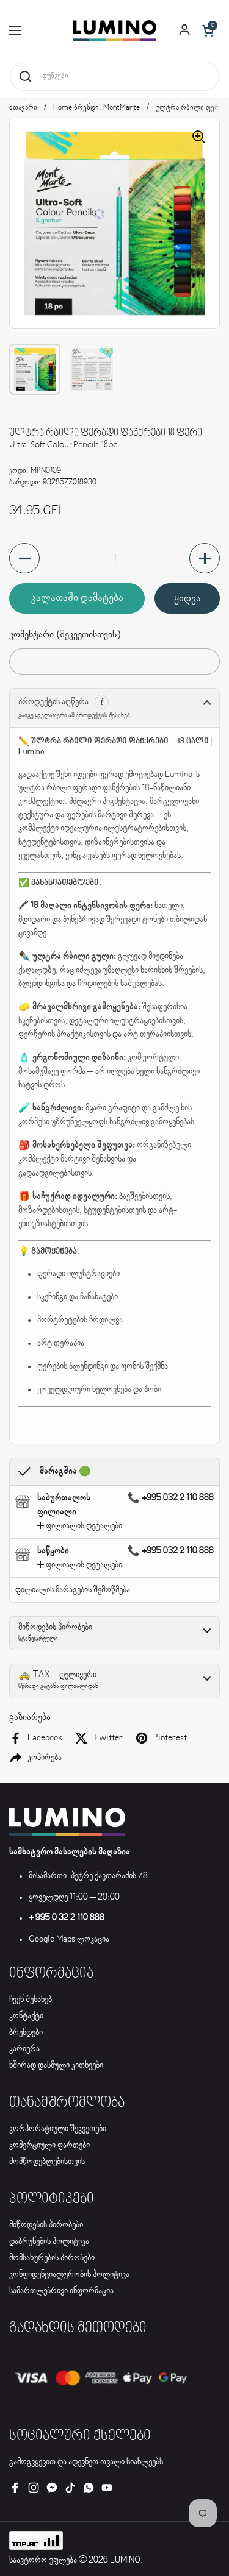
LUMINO (125, 2560)
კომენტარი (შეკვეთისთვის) (65, 635)
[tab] (80, 1526)
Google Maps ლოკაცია (69, 1939)
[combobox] (114, 76)
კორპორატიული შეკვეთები (58, 2129)
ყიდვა (187, 598)
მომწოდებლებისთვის (47, 2162)
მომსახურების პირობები (52, 2258)
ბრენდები (26, 2032)
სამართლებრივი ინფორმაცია (61, 2291)
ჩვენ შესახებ (31, 1999)
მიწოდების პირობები (46, 2225)
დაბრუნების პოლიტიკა (49, 2241)
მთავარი (23, 108)
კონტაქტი (26, 2016)
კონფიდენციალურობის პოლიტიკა (69, 2274)
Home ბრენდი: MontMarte (96, 108)
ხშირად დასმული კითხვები (56, 2065)
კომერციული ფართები (49, 2145)
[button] (208, 30)
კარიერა (24, 2049)
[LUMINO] (114, 30)
